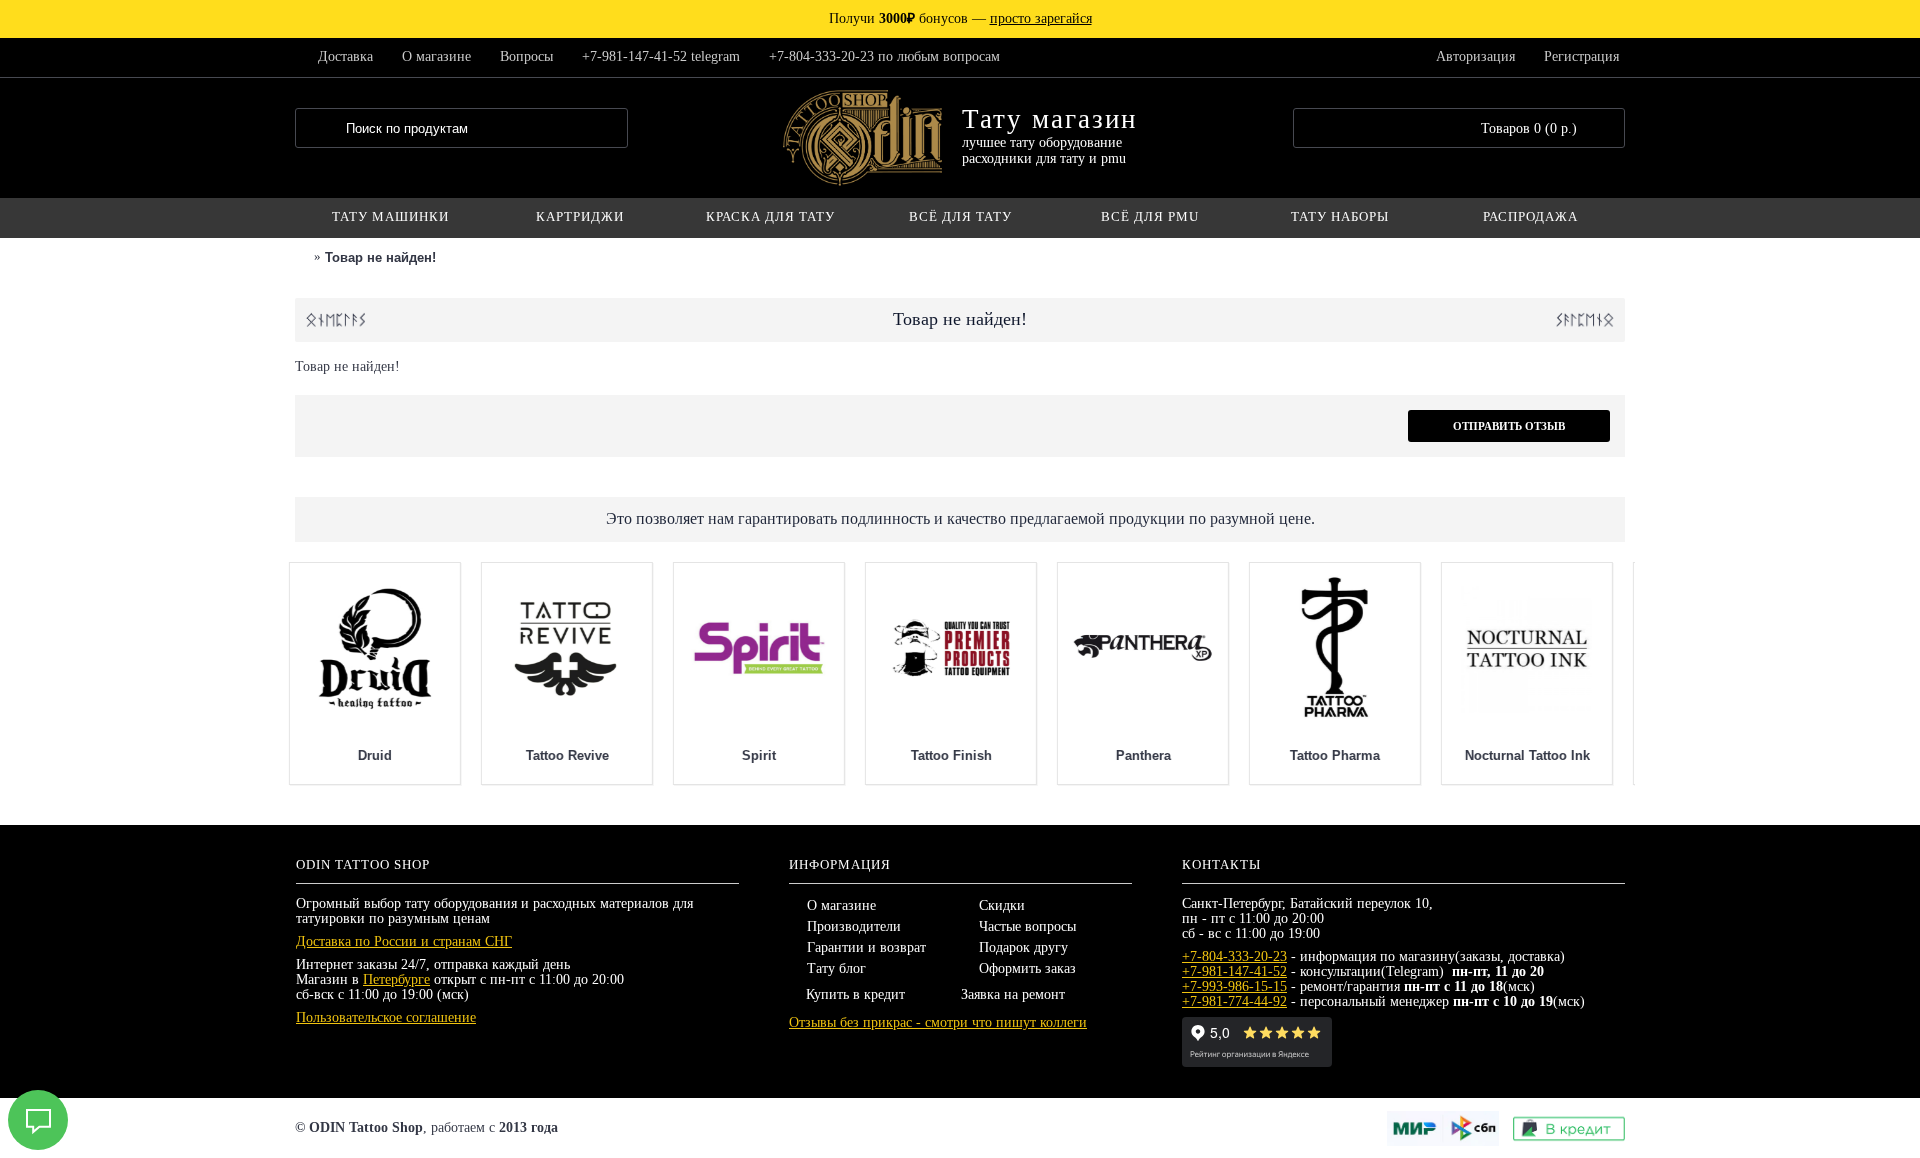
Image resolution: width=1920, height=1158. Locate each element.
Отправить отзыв (1509, 426)
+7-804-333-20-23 (1234, 956)
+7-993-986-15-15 (1234, 986)
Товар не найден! (380, 257)
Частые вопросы (1027, 926)
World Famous (292, 755)
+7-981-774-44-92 (1234, 1001)
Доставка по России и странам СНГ (404, 941)
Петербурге (396, 979)
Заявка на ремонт (1013, 994)
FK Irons (868, 755)
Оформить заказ (1027, 968)
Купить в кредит (855, 994)
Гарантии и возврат (866, 947)
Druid (1444, 755)
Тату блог (836, 968)
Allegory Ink (1060, 755)
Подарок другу (1023, 947)
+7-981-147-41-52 (1234, 971)
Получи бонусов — (960, 18)
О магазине (841, 905)
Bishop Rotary (1252, 755)
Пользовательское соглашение (386, 1017)
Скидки (1002, 905)
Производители (854, 926)
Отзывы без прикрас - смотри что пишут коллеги (938, 1022)
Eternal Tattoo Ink (676, 755)
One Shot (484, 755)
